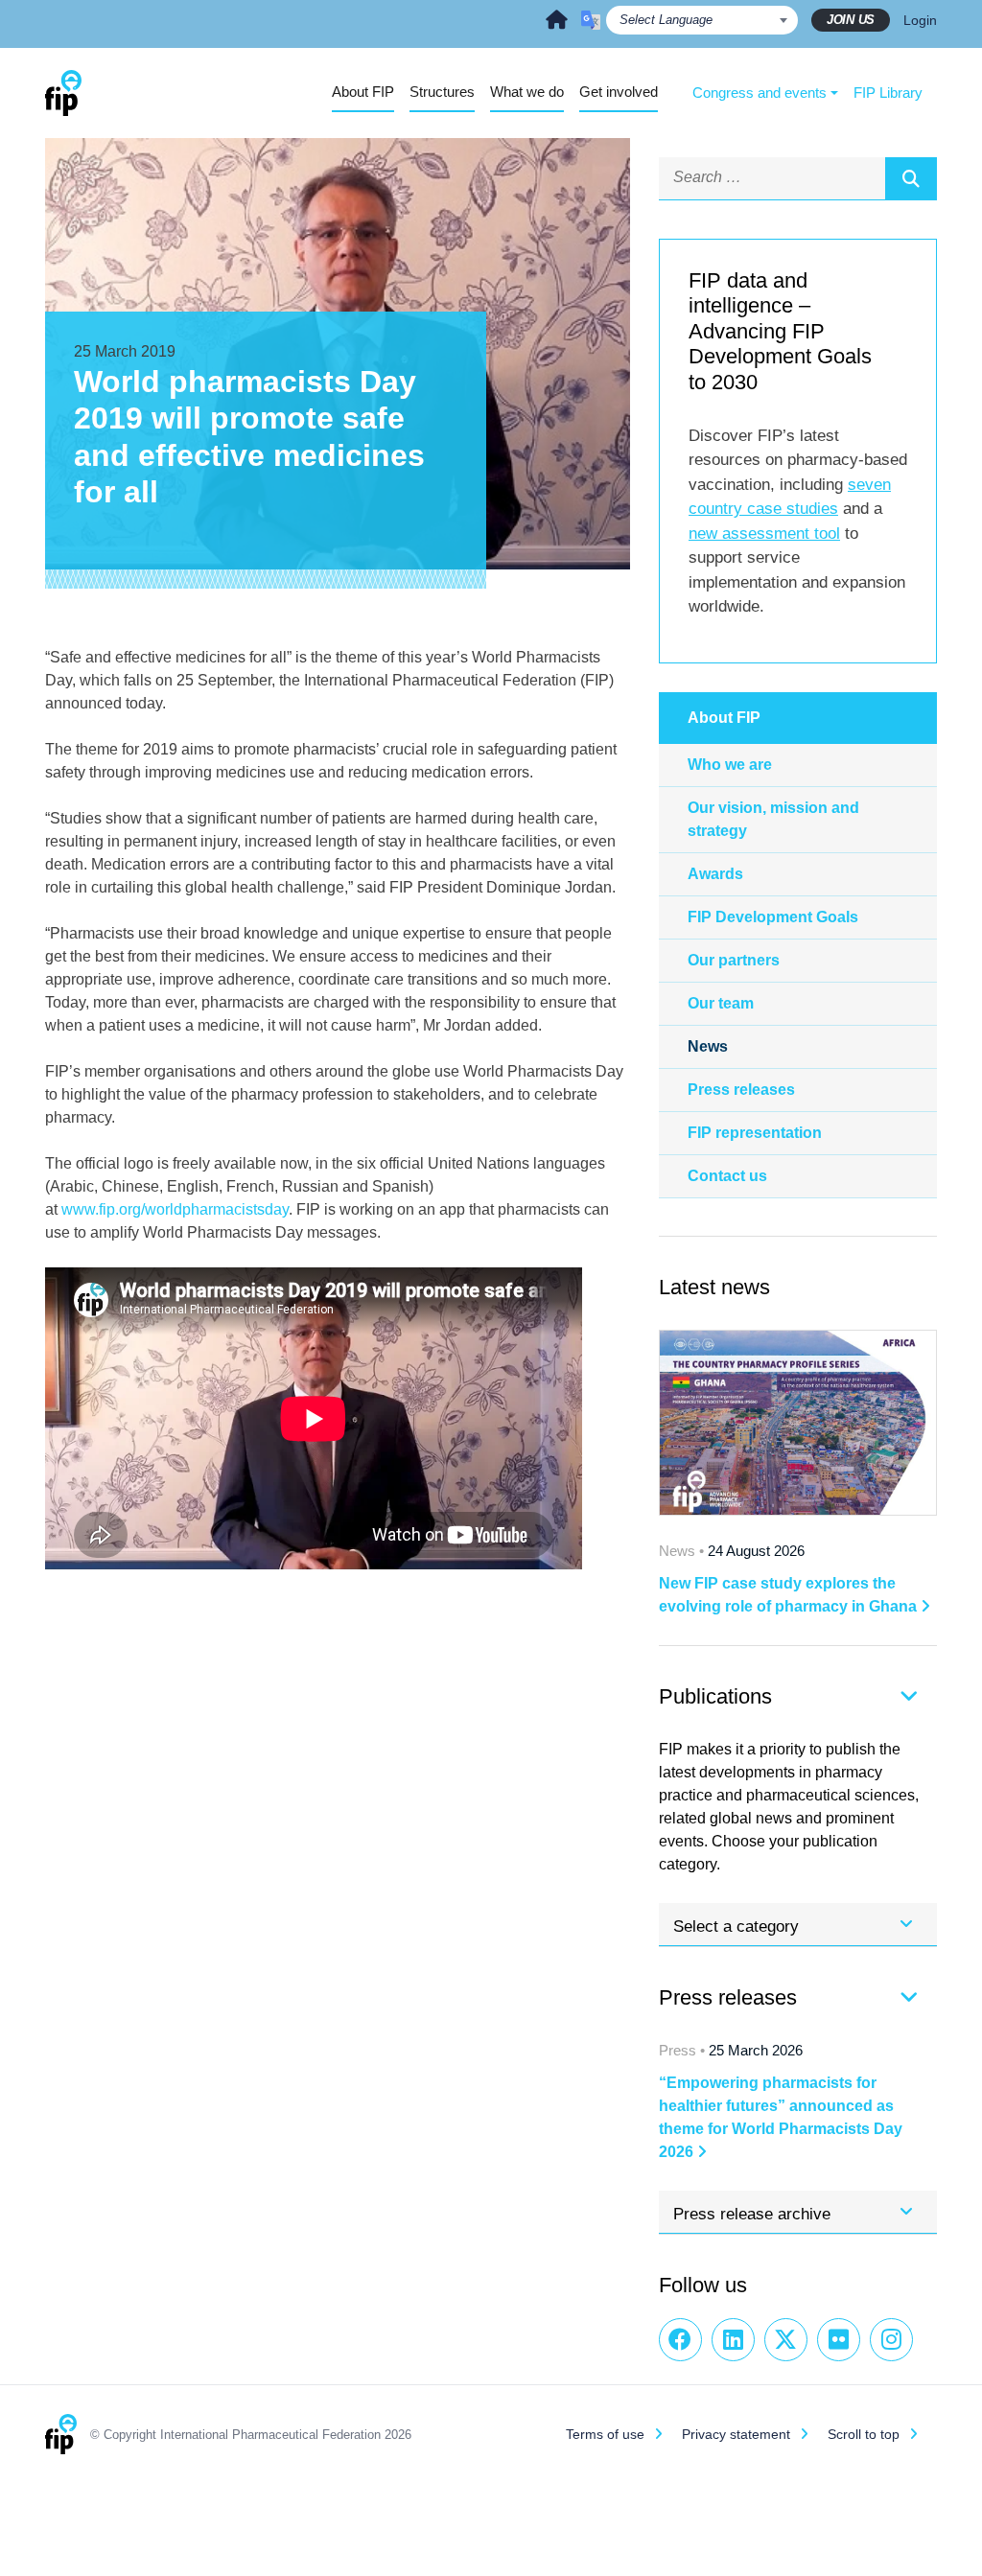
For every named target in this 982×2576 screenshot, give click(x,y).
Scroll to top (864, 2434)
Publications (715, 1696)
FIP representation (755, 1133)
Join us (851, 20)
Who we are (730, 765)
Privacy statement (736, 2434)
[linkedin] (733, 2340)
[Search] (911, 178)
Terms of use (605, 2434)
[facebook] (680, 2340)
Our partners (734, 960)
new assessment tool (764, 534)
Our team (721, 1003)
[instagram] (891, 2340)
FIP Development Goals (773, 917)
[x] (786, 2340)
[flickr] (839, 2340)
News (708, 1046)
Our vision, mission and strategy (773, 819)
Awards (715, 874)
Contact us (727, 1176)
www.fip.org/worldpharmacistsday (175, 1209)
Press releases (741, 1090)
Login (920, 20)
